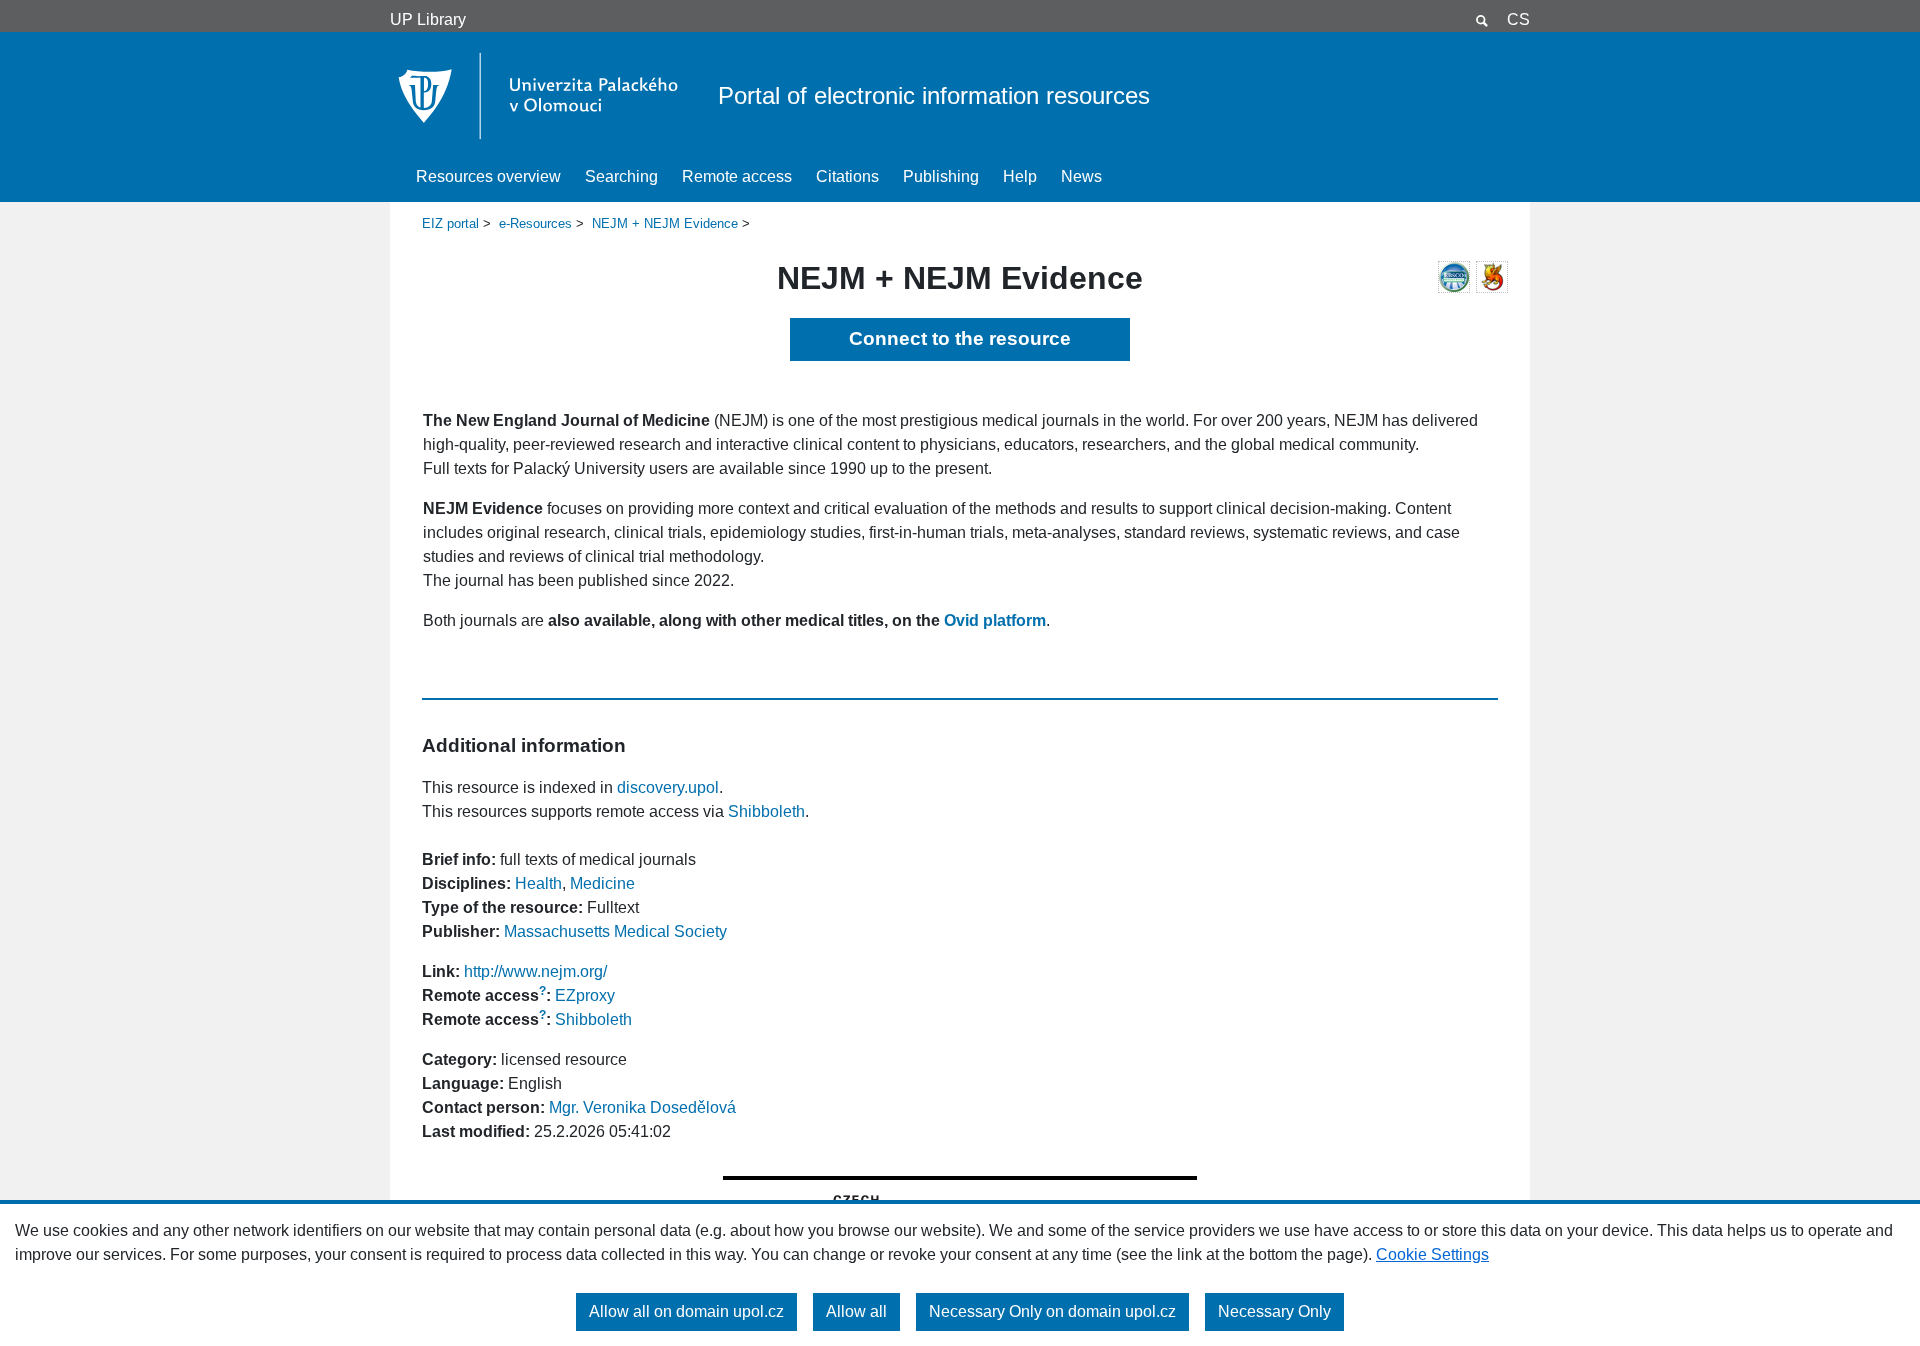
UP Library (428, 19)
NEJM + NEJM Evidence (665, 223)
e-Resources (535, 223)
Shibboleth (766, 811)
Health (538, 883)
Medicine (602, 883)
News (1081, 176)
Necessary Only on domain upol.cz (1052, 1311)
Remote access (737, 176)
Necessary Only (1274, 1311)
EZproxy (585, 995)
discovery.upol (668, 787)
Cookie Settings (1432, 1254)
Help (1020, 176)
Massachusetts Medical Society (615, 931)
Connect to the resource (960, 338)
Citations (847, 176)
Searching (621, 176)
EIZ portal (450, 223)
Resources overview (488, 176)
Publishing (941, 176)
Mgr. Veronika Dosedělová (642, 1107)
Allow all (856, 1311)
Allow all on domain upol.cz (686, 1311)
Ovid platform (995, 620)
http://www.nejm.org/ (535, 971)
